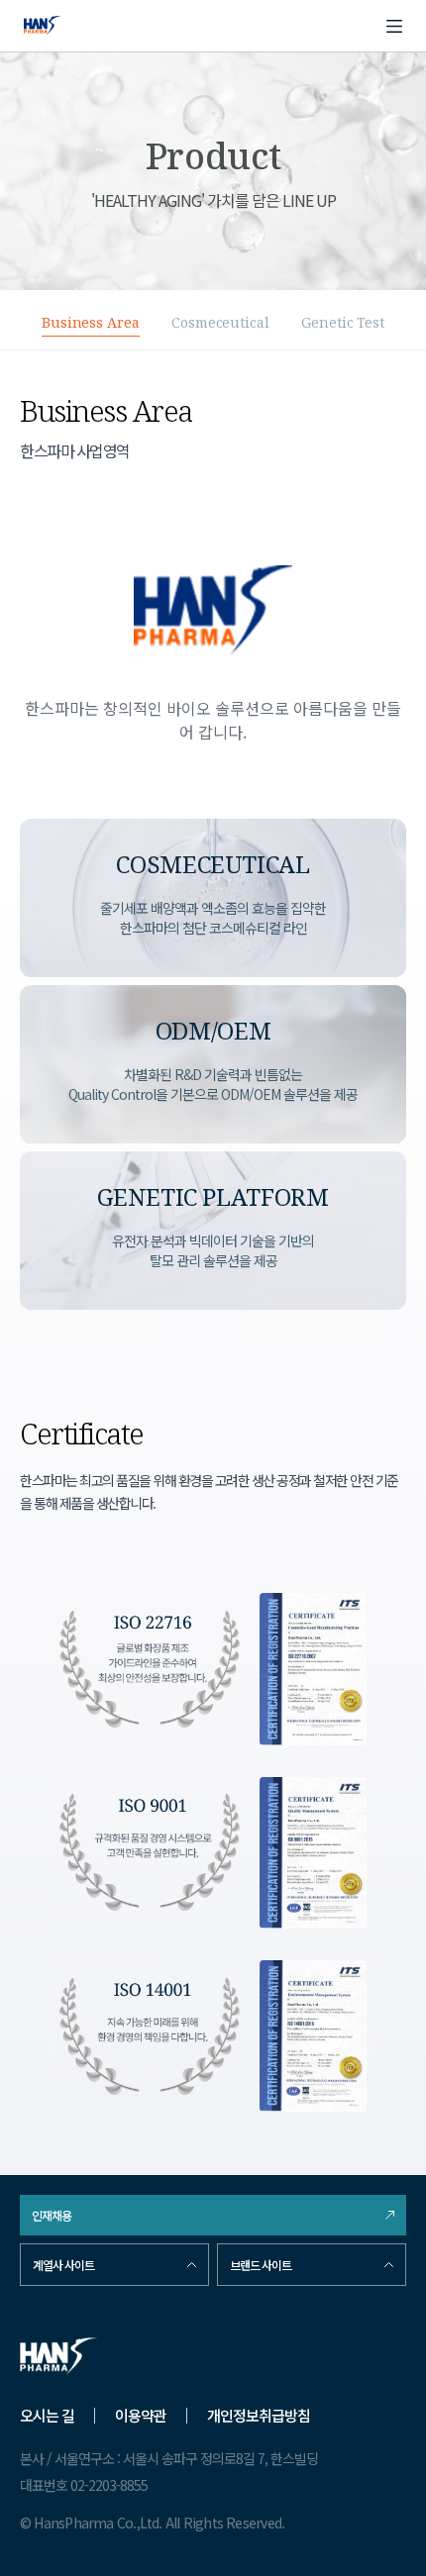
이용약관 (141, 2415)
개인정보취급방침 (259, 2415)
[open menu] (394, 26)
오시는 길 (47, 2415)
